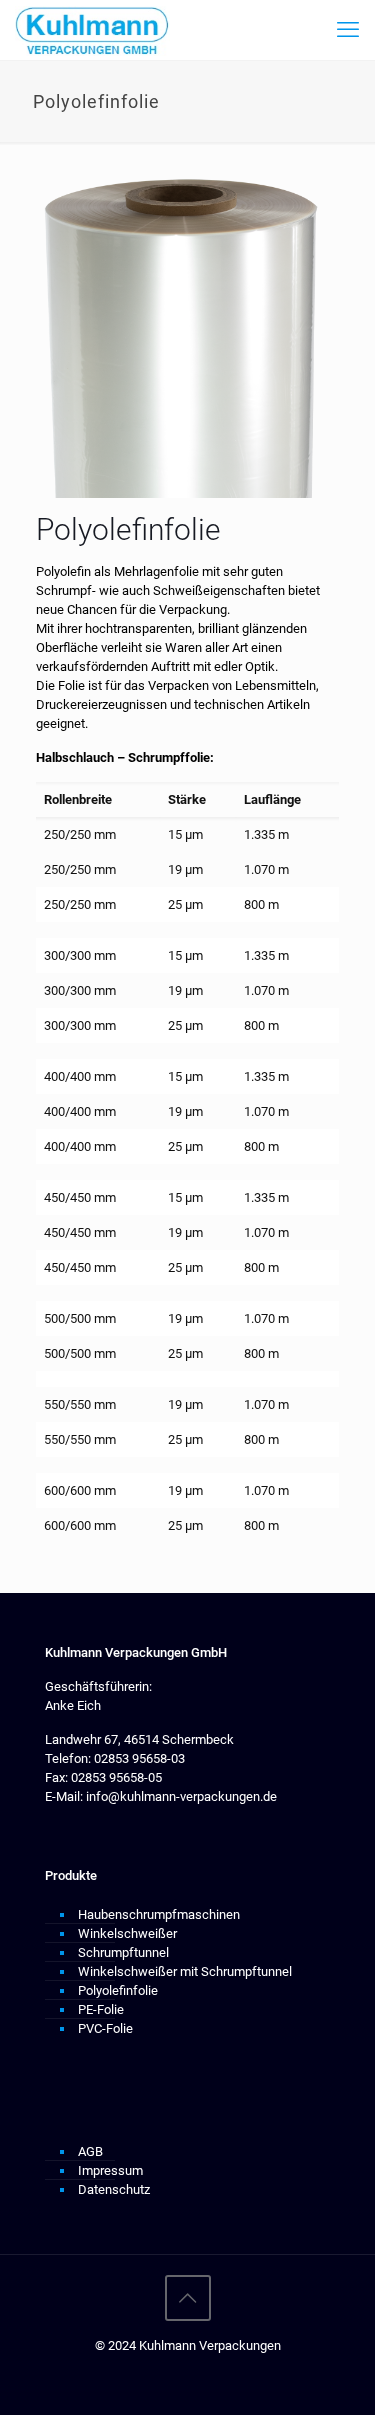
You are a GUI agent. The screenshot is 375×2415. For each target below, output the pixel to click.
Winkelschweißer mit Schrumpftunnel (185, 1971)
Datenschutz (114, 2189)
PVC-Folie (105, 2028)
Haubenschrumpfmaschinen (159, 1914)
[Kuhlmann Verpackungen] (92, 30)
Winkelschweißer (127, 1933)
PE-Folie (101, 2009)
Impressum (110, 2170)
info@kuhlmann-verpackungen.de (180, 1796)
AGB (90, 2151)
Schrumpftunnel (123, 1952)
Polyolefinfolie (118, 1990)
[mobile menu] (348, 30)
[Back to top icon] (188, 2298)
